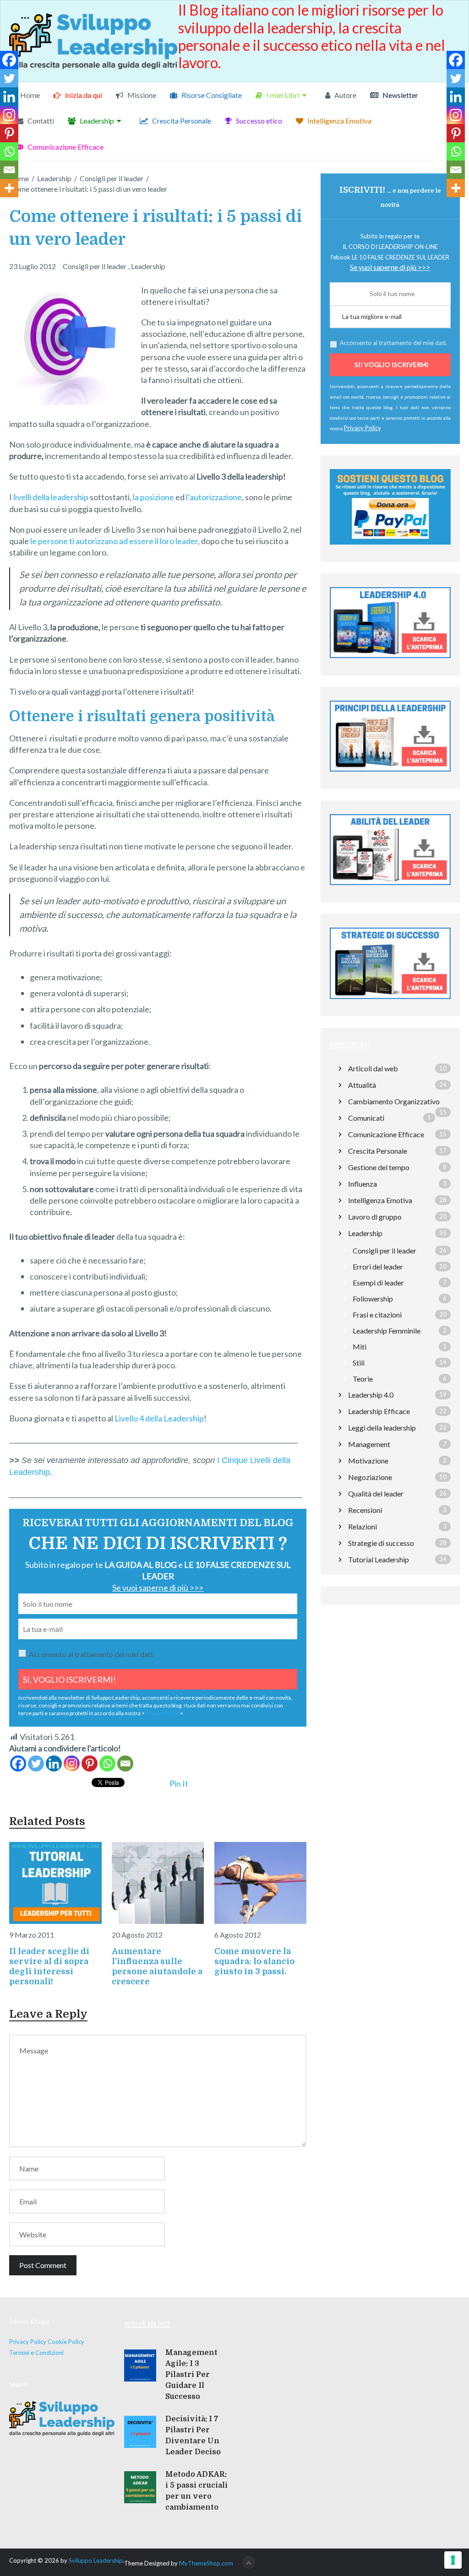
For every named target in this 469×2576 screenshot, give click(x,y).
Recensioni (365, 1510)
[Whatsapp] (107, 1763)
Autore (345, 95)
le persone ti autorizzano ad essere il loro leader (114, 541)
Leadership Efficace (379, 1411)
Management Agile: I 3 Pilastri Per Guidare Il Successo (191, 2375)
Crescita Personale (181, 121)
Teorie (363, 1379)
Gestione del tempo (379, 1167)
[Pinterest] (90, 1763)
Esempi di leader (378, 1283)
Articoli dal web (373, 1068)
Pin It (179, 1783)
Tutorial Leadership (379, 1559)
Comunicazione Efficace (65, 147)
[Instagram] (72, 1763)
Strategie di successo (381, 1543)
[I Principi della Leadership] (390, 660)
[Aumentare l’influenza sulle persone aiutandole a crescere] (158, 1883)
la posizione (153, 497)
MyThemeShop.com (206, 2563)
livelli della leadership (51, 497)
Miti (360, 1347)
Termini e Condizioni (36, 2353)
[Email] (125, 1763)
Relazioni (363, 1526)
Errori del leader (378, 1266)
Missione (141, 95)
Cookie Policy (66, 2342)
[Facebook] (18, 1763)
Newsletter (400, 95)
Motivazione (368, 1461)
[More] (9, 188)
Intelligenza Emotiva (339, 121)
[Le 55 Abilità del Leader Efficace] (390, 887)
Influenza (363, 1184)
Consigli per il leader (95, 266)
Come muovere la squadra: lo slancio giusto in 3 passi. (254, 1961)
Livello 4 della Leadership (159, 1418)
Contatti (40, 121)
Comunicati (366, 1118)
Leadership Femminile (387, 1331)
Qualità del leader (376, 1493)
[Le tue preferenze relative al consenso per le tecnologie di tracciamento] (453, 2560)
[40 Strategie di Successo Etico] (390, 1001)
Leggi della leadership (382, 1428)
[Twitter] (36, 1763)
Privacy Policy (162, 1713)
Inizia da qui (83, 95)
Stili (359, 1363)
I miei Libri (282, 95)
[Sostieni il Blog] (390, 547)
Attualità (362, 1085)
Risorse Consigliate (211, 95)
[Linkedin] (54, 1763)
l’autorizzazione (214, 497)
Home (29, 95)
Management (369, 1444)
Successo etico (258, 121)
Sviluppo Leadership (96, 2560)
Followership (373, 1299)
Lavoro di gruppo (375, 1217)
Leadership (96, 121)
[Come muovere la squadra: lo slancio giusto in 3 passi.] (260, 1883)
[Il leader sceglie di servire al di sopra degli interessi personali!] (55, 1883)
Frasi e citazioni (377, 1315)
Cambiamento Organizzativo (394, 1101)
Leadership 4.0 (371, 1395)
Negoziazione (370, 1477)
